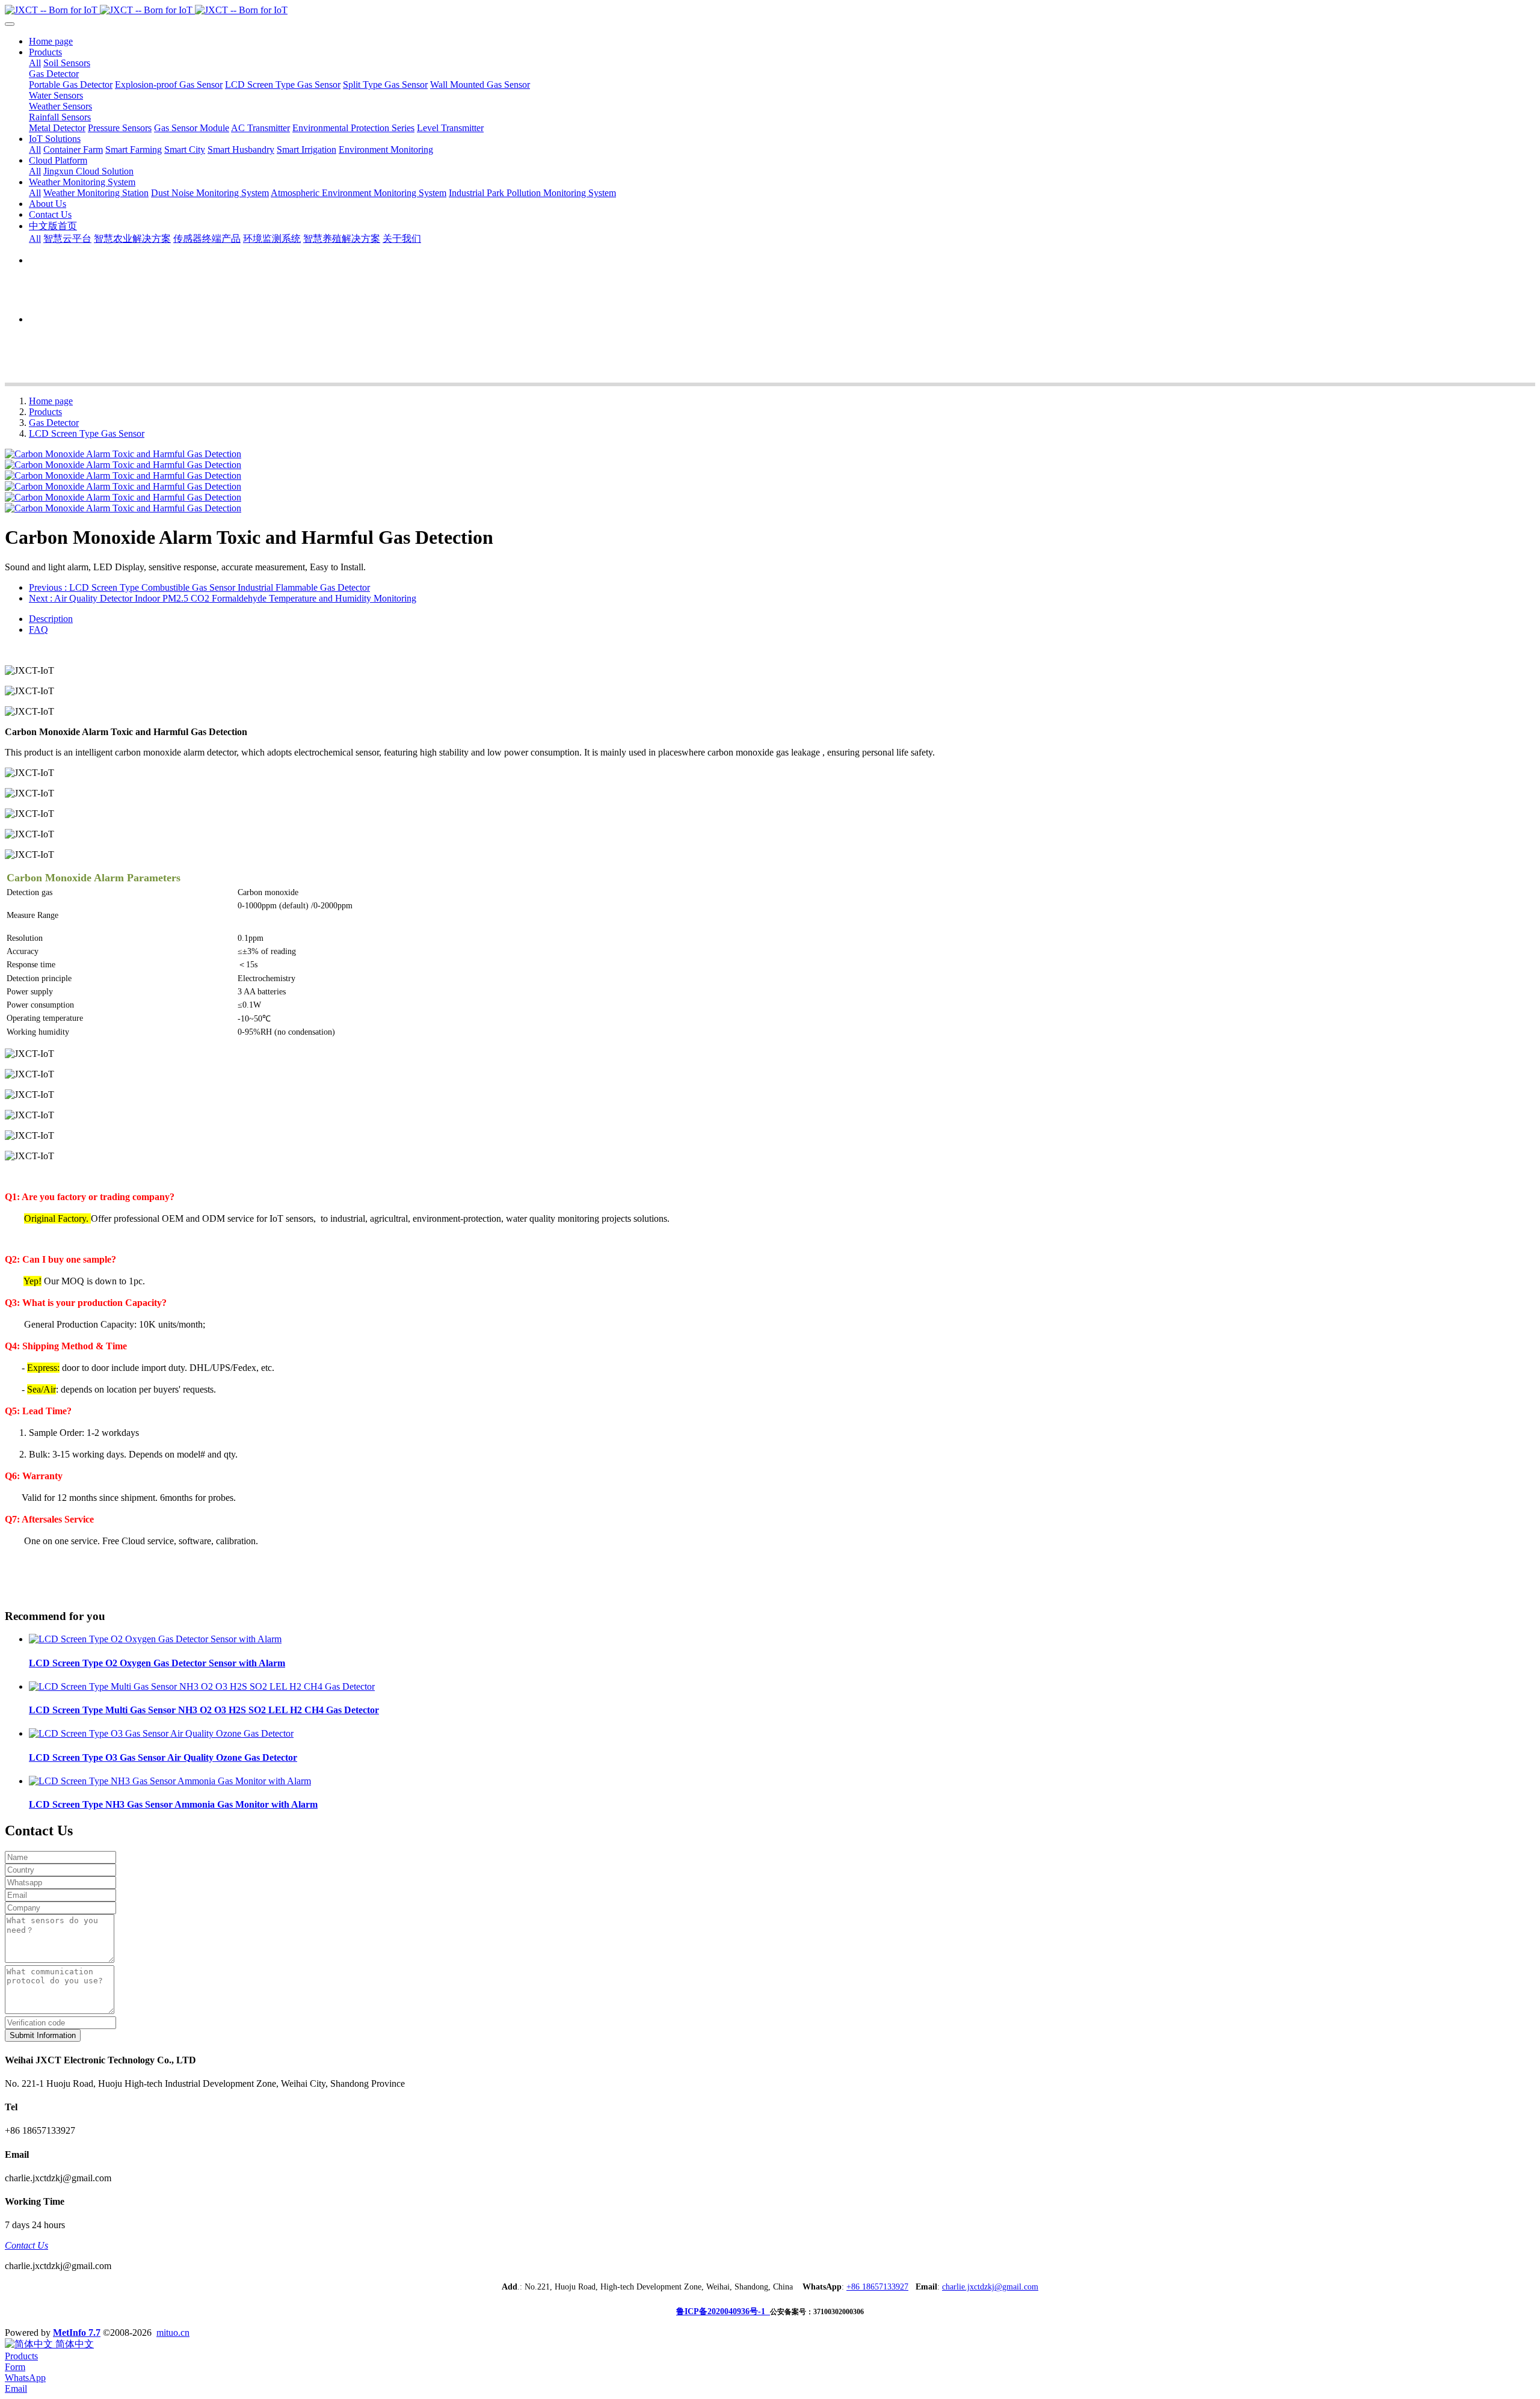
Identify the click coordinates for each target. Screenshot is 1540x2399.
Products (45, 412)
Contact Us (26, 2245)
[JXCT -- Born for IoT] (770, 10)
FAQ (38, 630)
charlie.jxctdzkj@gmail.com (990, 2287)
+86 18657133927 (877, 2287)
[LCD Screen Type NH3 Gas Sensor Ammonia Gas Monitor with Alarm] (170, 1781)
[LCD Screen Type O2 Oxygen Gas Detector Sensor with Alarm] (155, 1639)
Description (51, 619)
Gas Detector (54, 423)
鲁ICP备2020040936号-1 (723, 2311)
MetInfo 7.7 (77, 2333)
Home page (51, 41)
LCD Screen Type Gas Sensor (87, 433)
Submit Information (43, 2035)
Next (223, 598)
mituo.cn (173, 2333)
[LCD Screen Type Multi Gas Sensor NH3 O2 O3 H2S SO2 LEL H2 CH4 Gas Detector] (202, 1686)
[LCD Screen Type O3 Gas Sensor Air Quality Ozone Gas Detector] (161, 1733)
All (35, 63)
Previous (199, 587)
